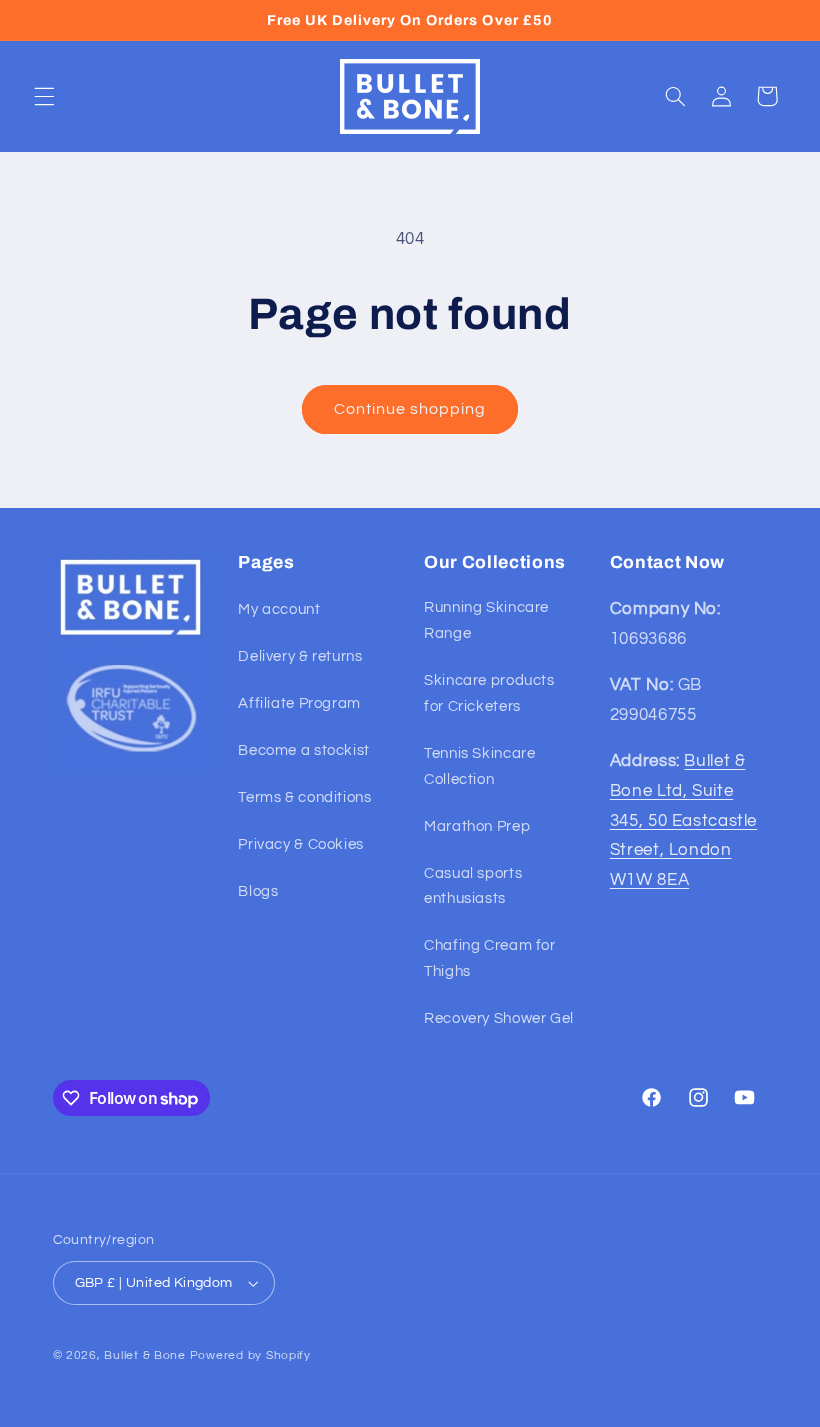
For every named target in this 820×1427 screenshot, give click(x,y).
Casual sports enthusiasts (473, 886)
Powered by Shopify (250, 1355)
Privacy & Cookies (301, 844)
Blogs (258, 891)
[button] (44, 96)
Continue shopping (410, 409)
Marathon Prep (477, 826)
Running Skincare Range (486, 620)
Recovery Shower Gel (499, 1018)
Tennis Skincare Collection (479, 766)
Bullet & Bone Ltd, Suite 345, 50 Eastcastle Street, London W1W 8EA (683, 820)
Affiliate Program (299, 703)
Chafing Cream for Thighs (490, 958)
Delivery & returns (300, 656)
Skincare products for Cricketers (489, 693)
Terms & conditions (304, 797)
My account (279, 609)
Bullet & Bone (145, 1355)
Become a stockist (304, 750)
